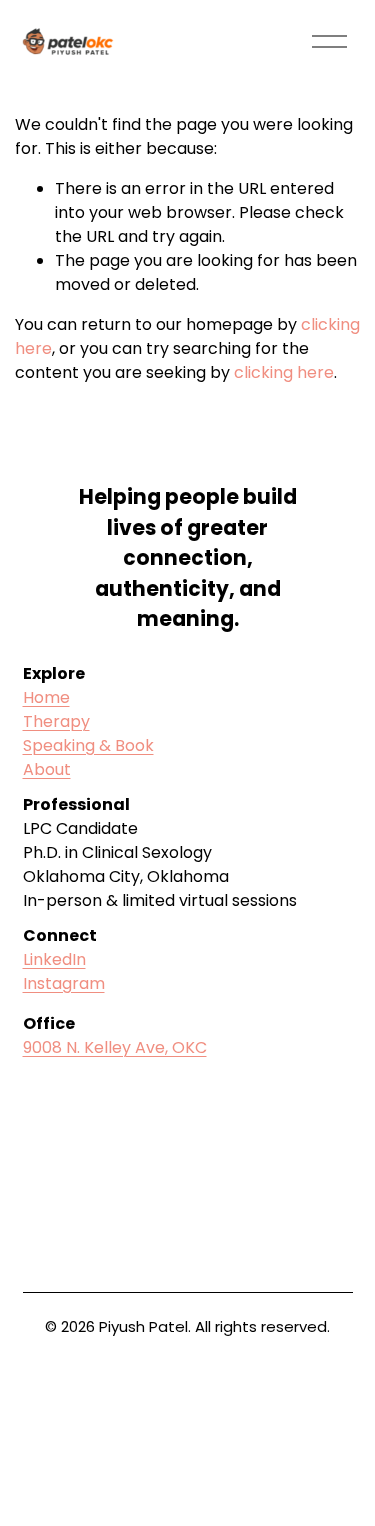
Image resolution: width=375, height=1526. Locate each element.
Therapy (56, 721)
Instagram (64, 983)
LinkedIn (54, 959)
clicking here (284, 372)
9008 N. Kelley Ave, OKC (115, 1047)
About (47, 769)
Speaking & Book (88, 745)
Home (46, 697)
